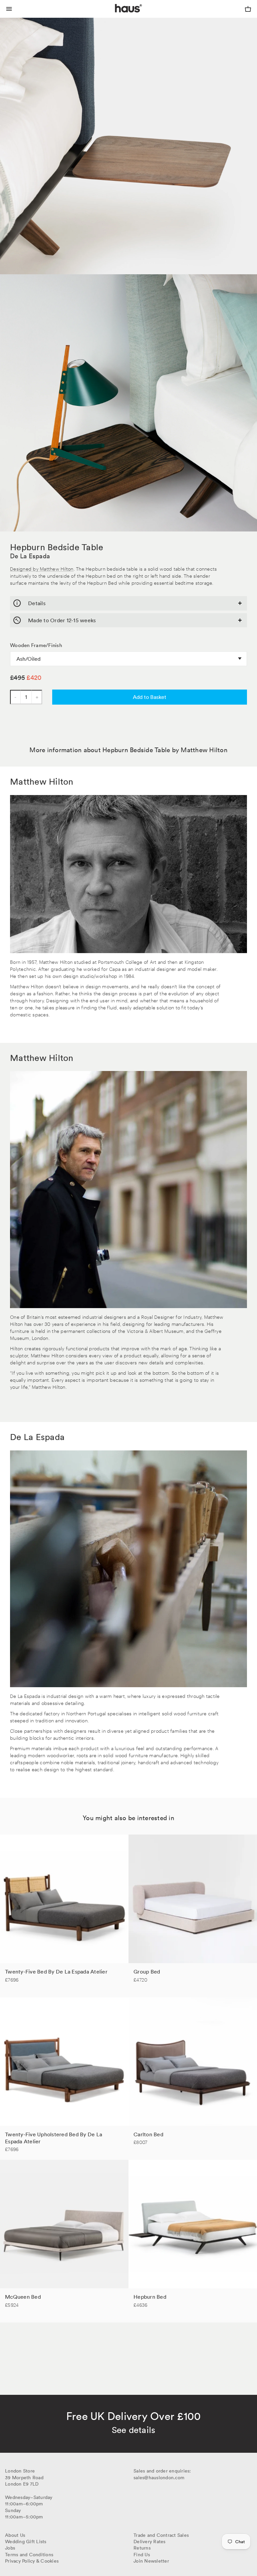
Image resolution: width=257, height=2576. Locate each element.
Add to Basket (150, 697)
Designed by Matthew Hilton (42, 568)
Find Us (142, 2555)
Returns (142, 2548)
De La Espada (30, 556)
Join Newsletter (151, 2561)
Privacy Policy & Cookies (32, 2561)
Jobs (10, 2548)
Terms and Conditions (29, 2555)
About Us (15, 2535)
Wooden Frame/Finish (36, 645)
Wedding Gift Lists (26, 2542)
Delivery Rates (150, 2542)
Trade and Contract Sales (161, 2535)
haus (116, 16)
